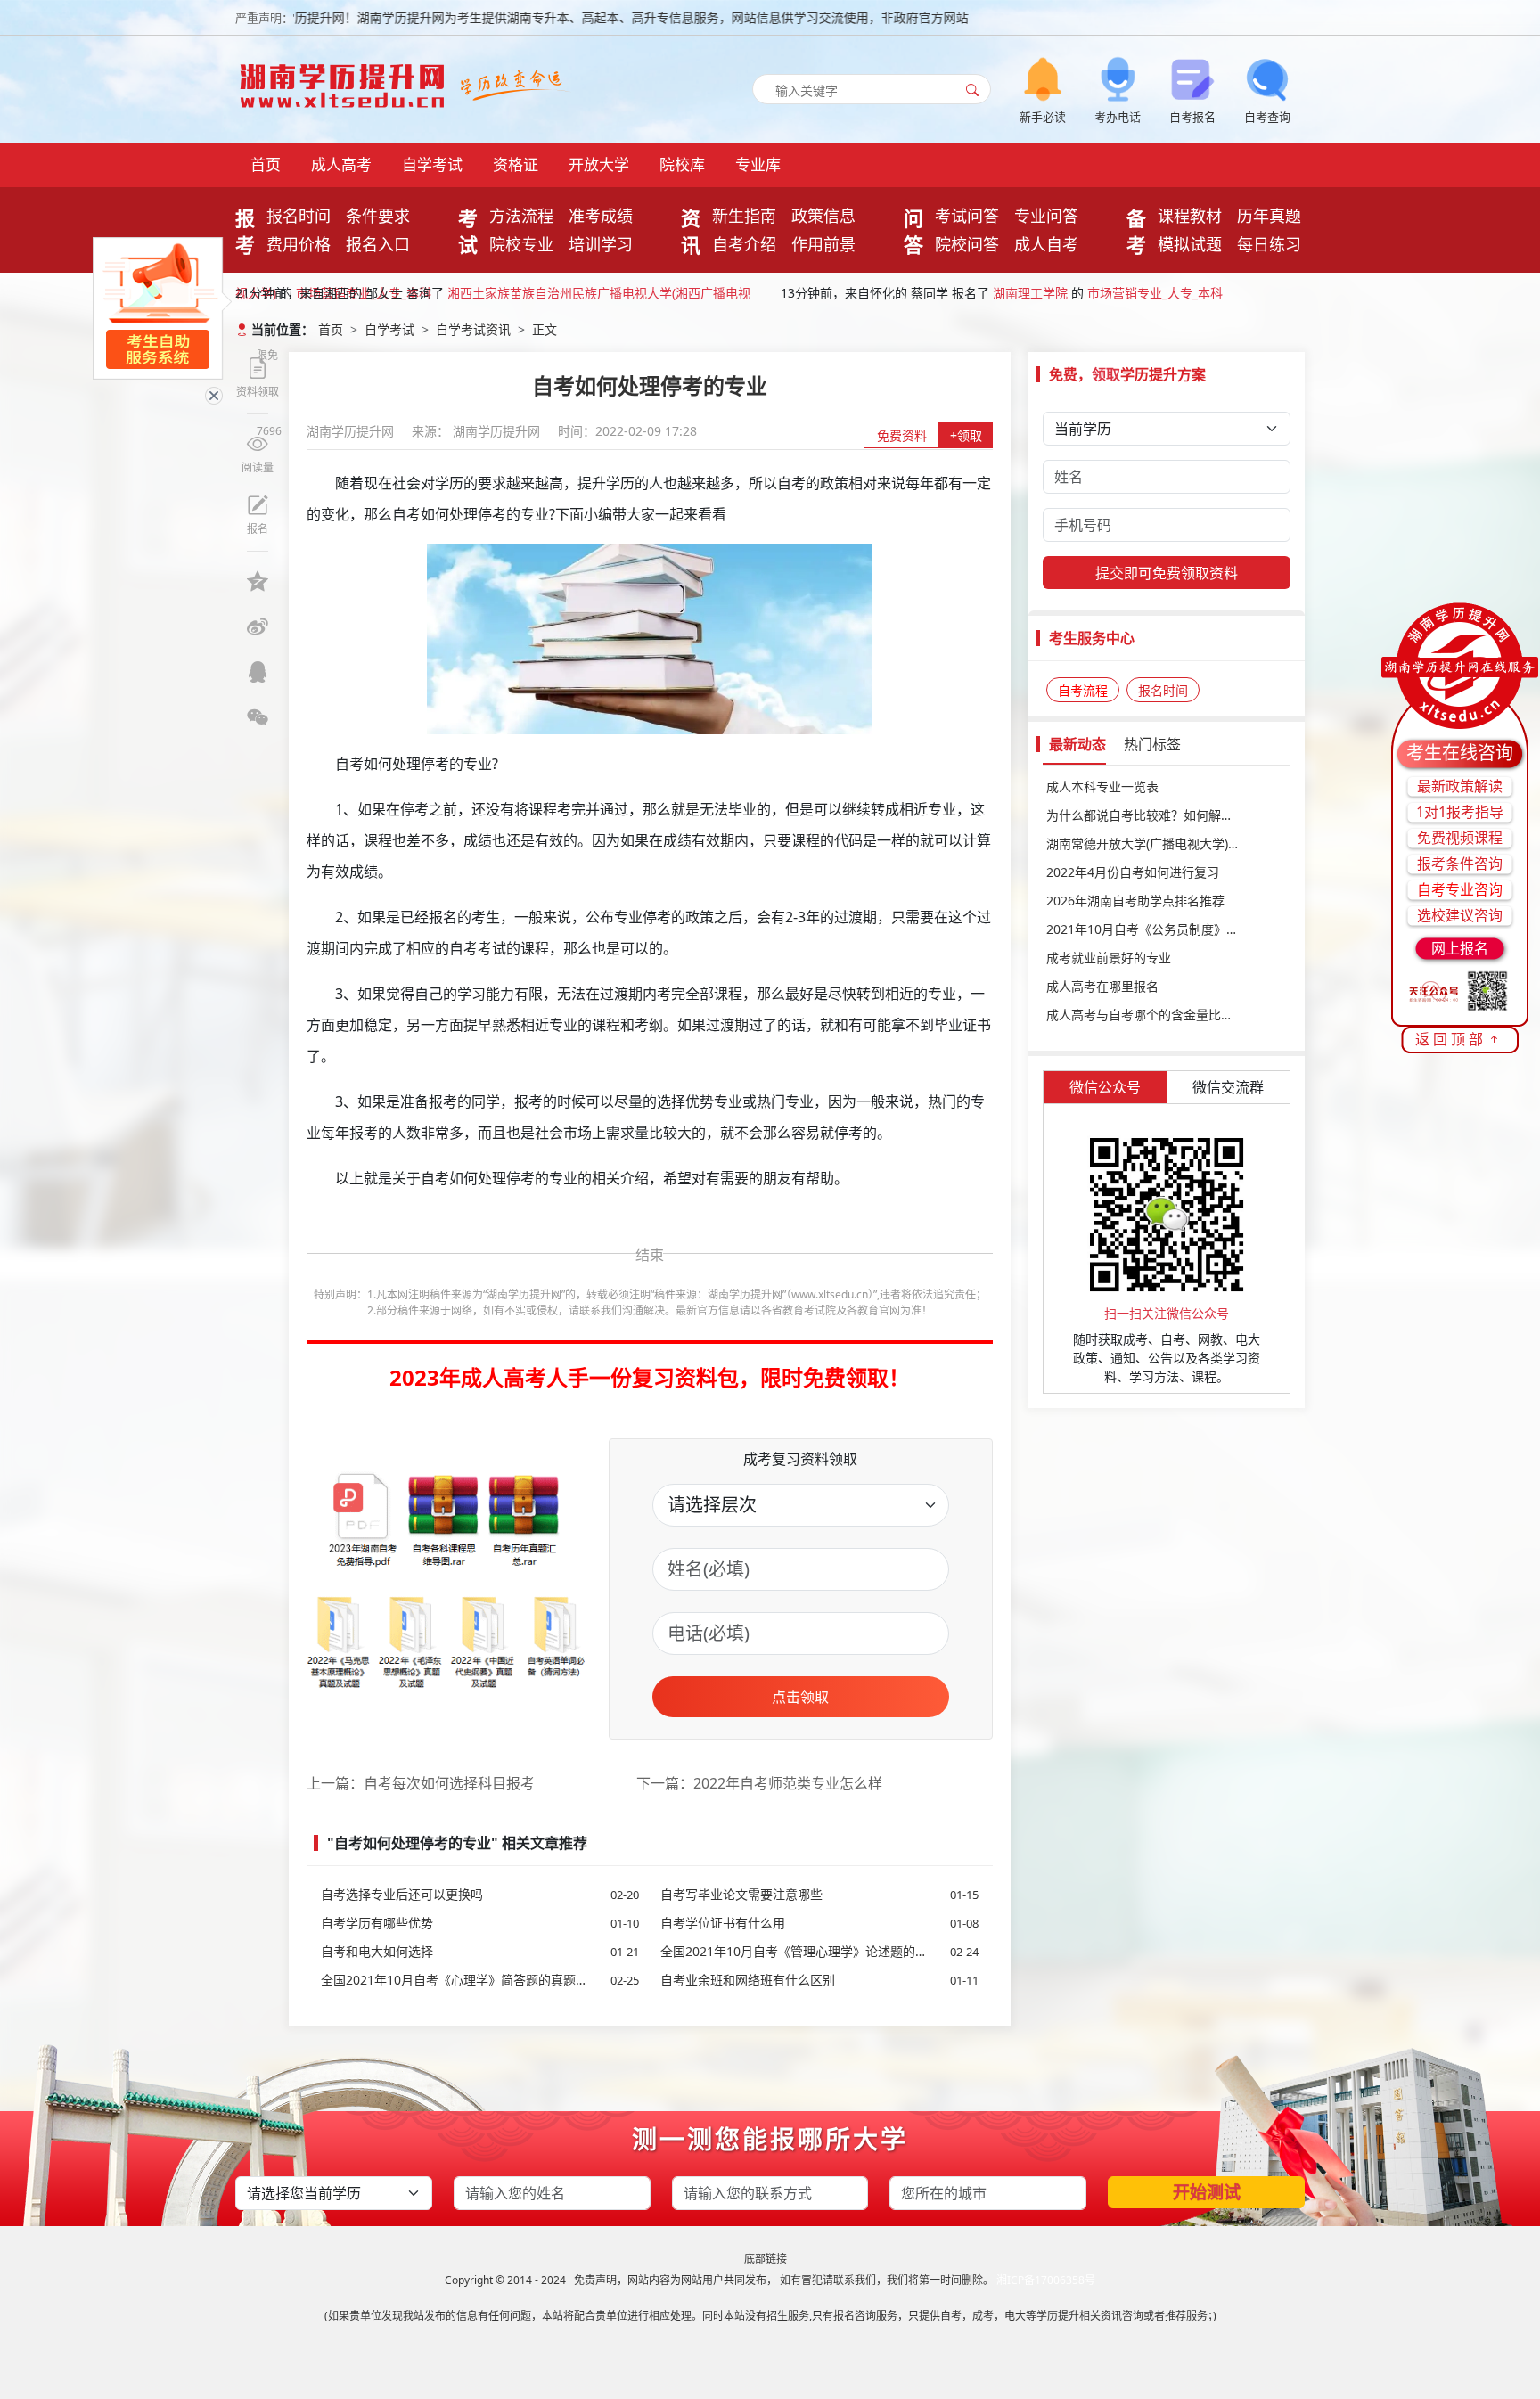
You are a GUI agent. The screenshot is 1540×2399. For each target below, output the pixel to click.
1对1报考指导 (1460, 812)
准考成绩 (601, 216)
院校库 (682, 164)
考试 (468, 231)
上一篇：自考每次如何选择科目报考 (421, 1783)
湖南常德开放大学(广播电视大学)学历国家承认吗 (1167, 843)
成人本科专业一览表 (1102, 786)
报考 (245, 231)
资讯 (691, 231)
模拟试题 (1190, 244)
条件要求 (378, 216)
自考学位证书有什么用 (819, 1923)
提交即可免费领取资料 (1167, 573)
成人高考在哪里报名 (1102, 986)
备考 (1136, 231)
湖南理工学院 (1030, 293)
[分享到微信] (258, 717)
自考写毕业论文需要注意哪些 (819, 1894)
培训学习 (601, 244)
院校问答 (967, 244)
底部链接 (766, 2259)
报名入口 (378, 244)
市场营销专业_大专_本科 (1155, 293)
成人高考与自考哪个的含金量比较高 (1146, 1015)
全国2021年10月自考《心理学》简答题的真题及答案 (480, 1980)
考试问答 (967, 216)
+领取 (966, 435)
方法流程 (521, 216)
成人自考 (1046, 244)
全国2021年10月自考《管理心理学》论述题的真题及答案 (819, 1951)
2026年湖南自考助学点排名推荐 (1135, 901)
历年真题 (1269, 216)
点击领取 (800, 1697)
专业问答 (1046, 216)
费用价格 (299, 244)
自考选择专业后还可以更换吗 (480, 1894)
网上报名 (1460, 948)
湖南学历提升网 (352, 431)
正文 (545, 329)
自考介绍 (744, 244)
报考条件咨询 (1460, 864)
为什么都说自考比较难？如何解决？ (1146, 815)
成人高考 (341, 164)
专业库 (758, 164)
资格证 (516, 164)
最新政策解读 (1460, 786)
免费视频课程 (1460, 838)
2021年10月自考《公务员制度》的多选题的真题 (1167, 929)
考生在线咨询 (1460, 753)
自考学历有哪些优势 (480, 1923)
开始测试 (1207, 2192)
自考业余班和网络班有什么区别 (819, 1980)
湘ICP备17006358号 (1046, 2280)
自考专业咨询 (1460, 889)
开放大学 (599, 164)
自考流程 (1083, 690)
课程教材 (1190, 216)
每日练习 (1269, 244)
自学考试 (432, 164)
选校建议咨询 (1460, 915)
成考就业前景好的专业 (1109, 958)
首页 (266, 164)
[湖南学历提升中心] (347, 81)
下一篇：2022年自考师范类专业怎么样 (759, 1783)
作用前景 (823, 244)
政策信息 (823, 216)
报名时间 (299, 216)
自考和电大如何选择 (480, 1951)
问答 (913, 231)
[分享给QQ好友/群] (258, 672)
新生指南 (744, 216)
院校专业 (521, 244)
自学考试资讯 (473, 329)
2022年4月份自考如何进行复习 (1133, 872)
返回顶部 (1451, 1039)
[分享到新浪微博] (258, 626)
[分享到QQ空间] (258, 581)
